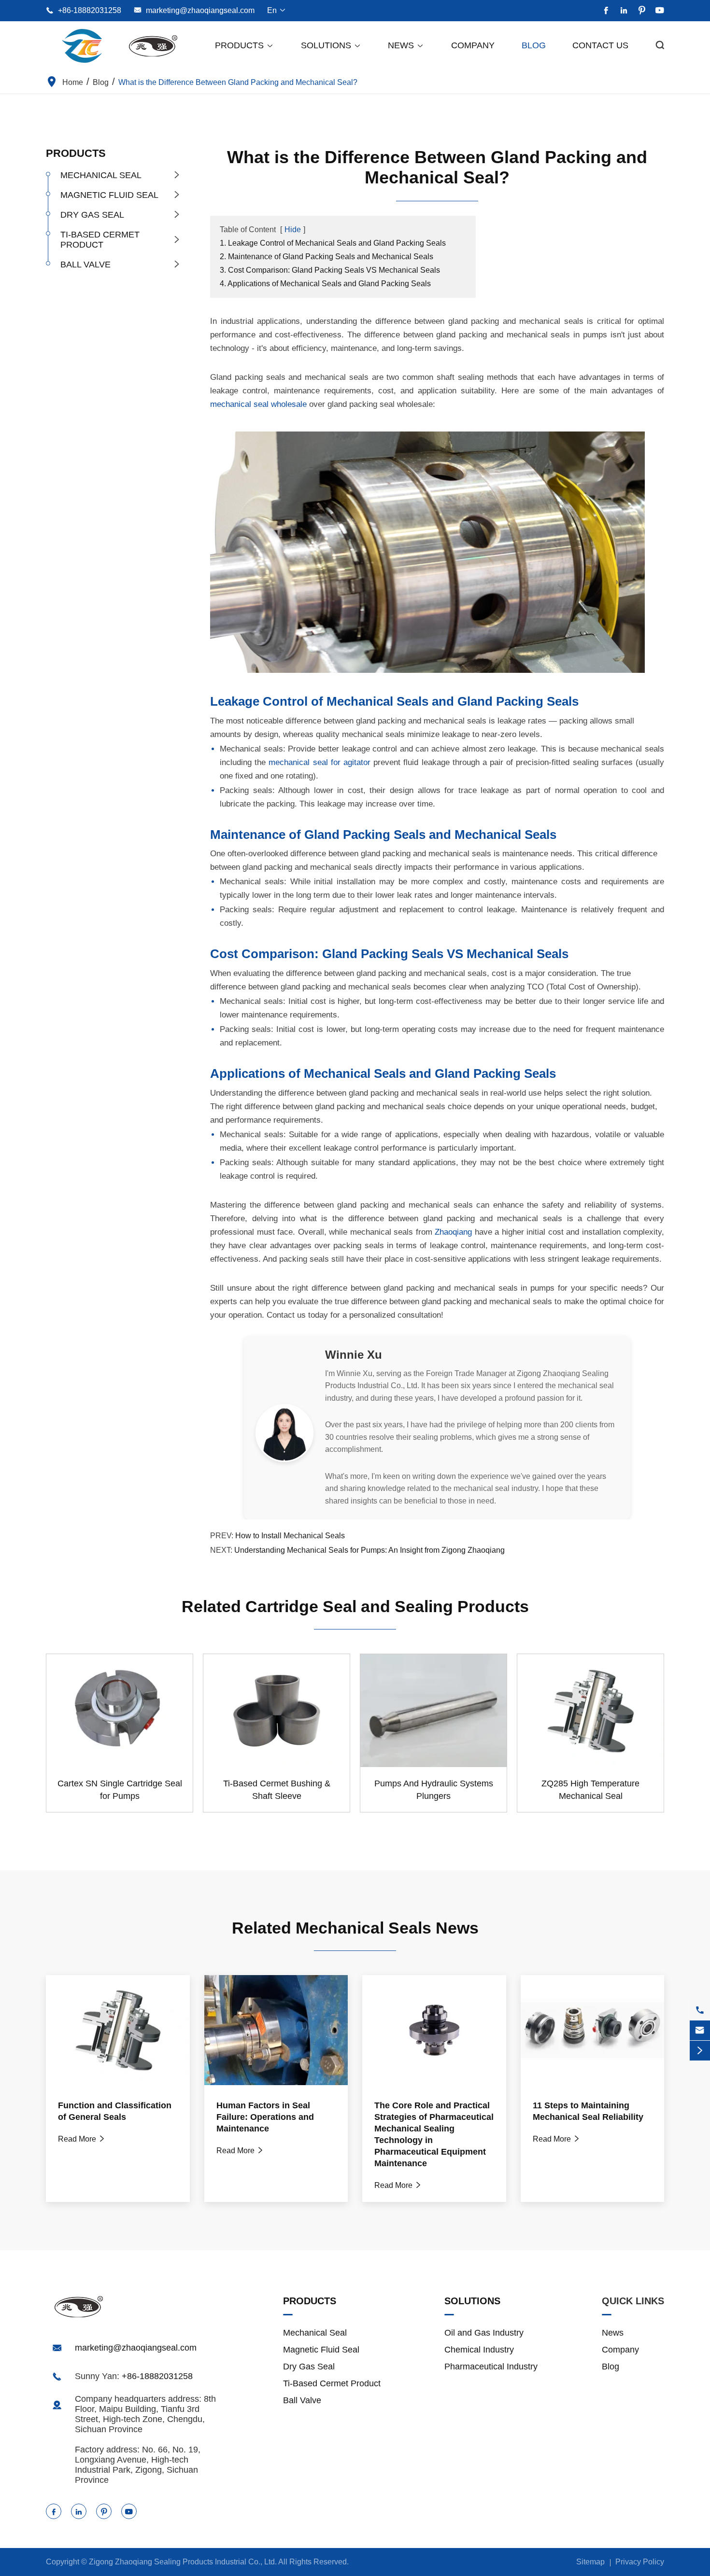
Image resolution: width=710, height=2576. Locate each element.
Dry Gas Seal (92, 215)
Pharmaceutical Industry (491, 2367)
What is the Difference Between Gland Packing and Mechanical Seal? (238, 82)
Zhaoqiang (453, 1232)
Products (244, 45)
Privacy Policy (640, 2562)
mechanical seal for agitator (319, 762)
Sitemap (590, 2562)
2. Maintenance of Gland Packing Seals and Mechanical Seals (327, 257)
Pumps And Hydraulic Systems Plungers (434, 1790)
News (406, 45)
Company (473, 45)
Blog (534, 45)
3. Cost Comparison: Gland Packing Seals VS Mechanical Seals (330, 270)
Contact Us (600, 45)
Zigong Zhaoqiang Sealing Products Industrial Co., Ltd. (183, 2562)
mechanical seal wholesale (258, 404)
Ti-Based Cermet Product (100, 240)
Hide (293, 230)
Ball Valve (85, 265)
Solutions (331, 45)
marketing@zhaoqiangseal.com (200, 10)
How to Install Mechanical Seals (290, 1536)
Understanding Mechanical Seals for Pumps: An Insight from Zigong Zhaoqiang (369, 1550)
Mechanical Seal (101, 175)
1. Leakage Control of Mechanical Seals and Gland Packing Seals (333, 243)
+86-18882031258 (90, 10)
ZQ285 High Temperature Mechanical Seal (590, 1790)
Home (73, 82)
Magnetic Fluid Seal (109, 195)
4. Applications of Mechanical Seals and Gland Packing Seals (325, 284)
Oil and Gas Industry (484, 2333)
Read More (82, 2139)
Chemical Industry (479, 2350)
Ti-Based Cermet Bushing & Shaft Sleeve (277, 1790)
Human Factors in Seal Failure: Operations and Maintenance (265, 2117)
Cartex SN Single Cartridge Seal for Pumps (120, 1790)
